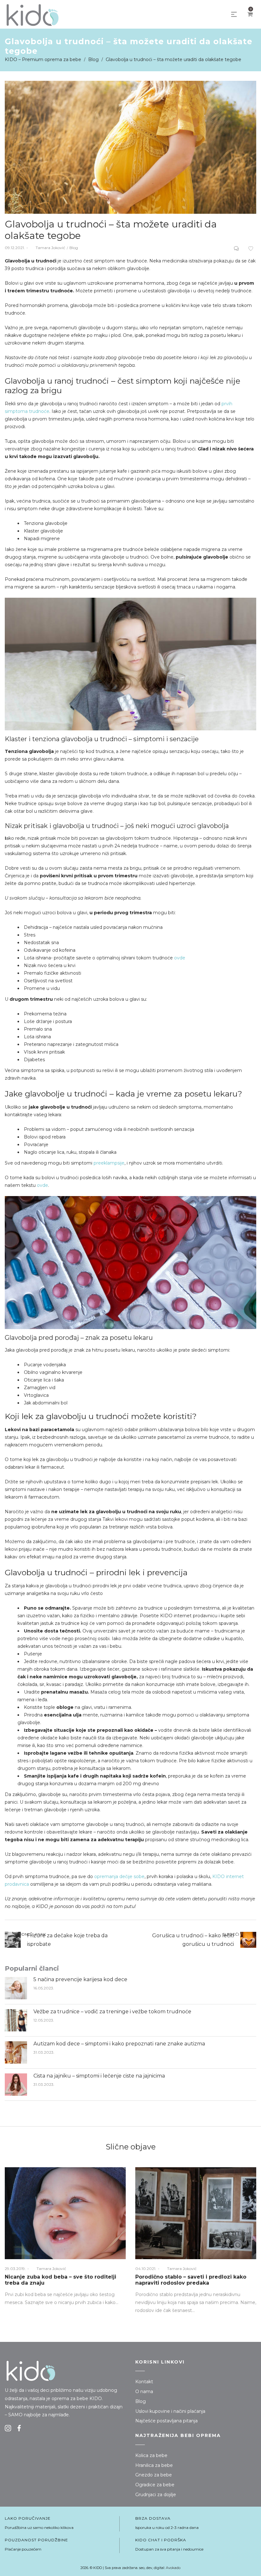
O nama (144, 2392)
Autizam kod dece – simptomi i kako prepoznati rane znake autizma (119, 2044)
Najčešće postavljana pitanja (166, 2421)
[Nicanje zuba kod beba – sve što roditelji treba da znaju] (65, 2213)
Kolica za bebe (151, 2455)
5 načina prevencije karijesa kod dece (80, 1979)
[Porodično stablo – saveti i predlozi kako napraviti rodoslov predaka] (196, 2213)
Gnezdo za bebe (154, 2475)
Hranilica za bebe (154, 2465)
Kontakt (144, 2382)
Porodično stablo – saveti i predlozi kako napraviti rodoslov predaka (191, 2280)
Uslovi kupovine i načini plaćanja (170, 2411)
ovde (180, 958)
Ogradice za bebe (155, 2485)
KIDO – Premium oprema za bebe (43, 59)
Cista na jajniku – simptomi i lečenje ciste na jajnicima (99, 2076)
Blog (93, 59)
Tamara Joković (47, 248)
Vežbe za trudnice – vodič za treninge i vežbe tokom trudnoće (113, 2012)
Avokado (173, 2568)
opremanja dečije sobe (119, 1876)
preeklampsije (109, 1163)
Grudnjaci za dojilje (156, 2495)
